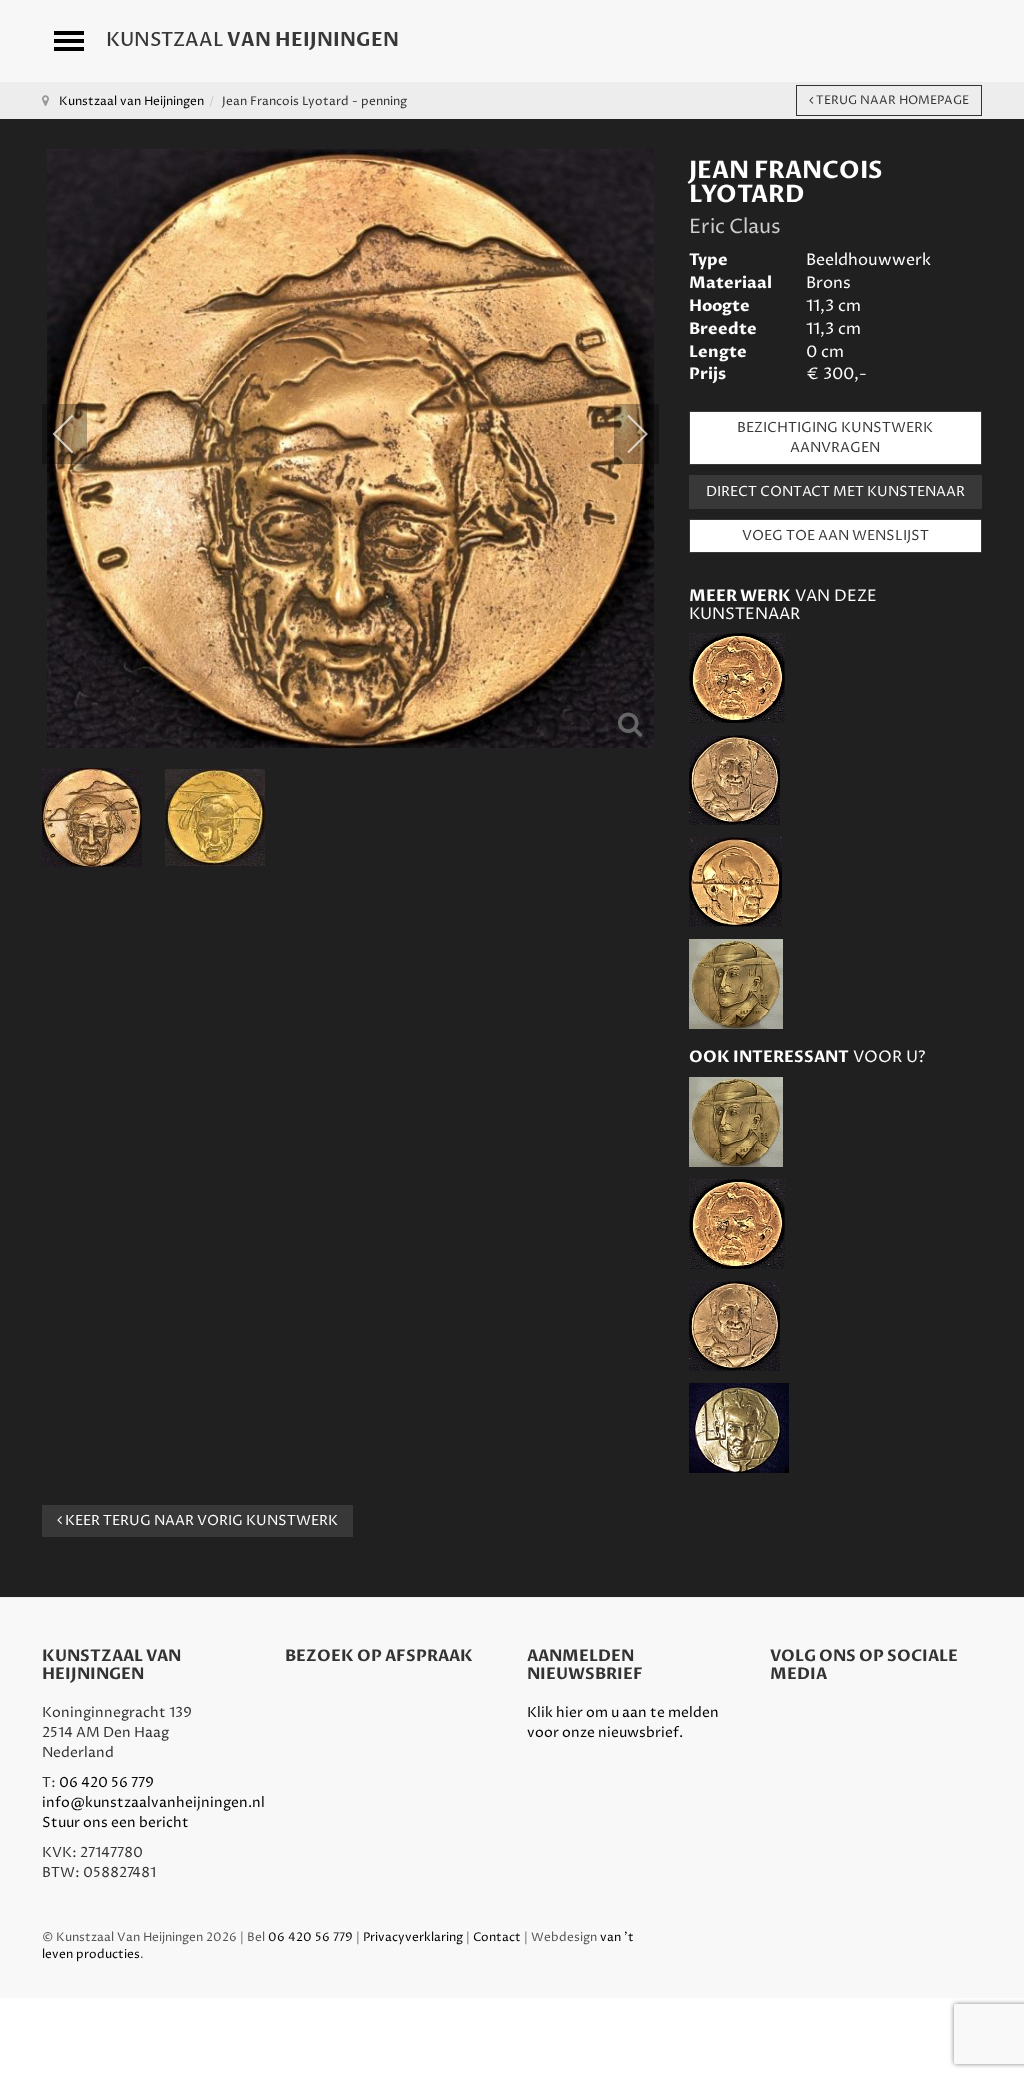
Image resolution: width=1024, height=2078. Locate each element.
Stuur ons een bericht (115, 1822)
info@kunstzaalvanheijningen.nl (153, 1802)
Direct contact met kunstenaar (835, 491)
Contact (497, 1937)
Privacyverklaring (413, 1937)
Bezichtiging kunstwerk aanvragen (835, 437)
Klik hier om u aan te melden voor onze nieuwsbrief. (623, 1722)
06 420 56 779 (106, 1782)
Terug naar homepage (891, 100)
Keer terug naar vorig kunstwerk (200, 1520)
